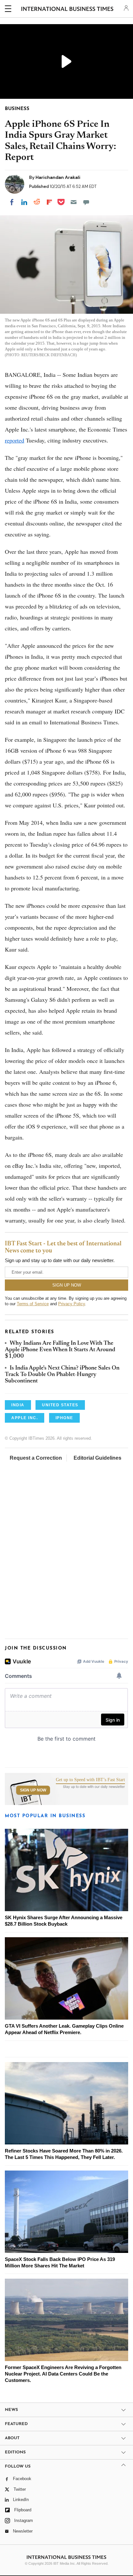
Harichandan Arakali (58, 177)
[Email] (74, 202)
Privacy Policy (72, 1304)
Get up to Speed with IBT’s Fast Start (90, 1780)
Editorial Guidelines (97, 1458)
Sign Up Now (33, 1790)
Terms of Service (33, 1304)
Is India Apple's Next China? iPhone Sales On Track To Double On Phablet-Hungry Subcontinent (62, 1375)
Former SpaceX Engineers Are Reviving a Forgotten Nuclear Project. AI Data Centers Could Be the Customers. (63, 2374)
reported (15, 440)
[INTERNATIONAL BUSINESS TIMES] (67, 10)
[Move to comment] (86, 202)
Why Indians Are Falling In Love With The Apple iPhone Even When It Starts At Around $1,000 (60, 1350)
